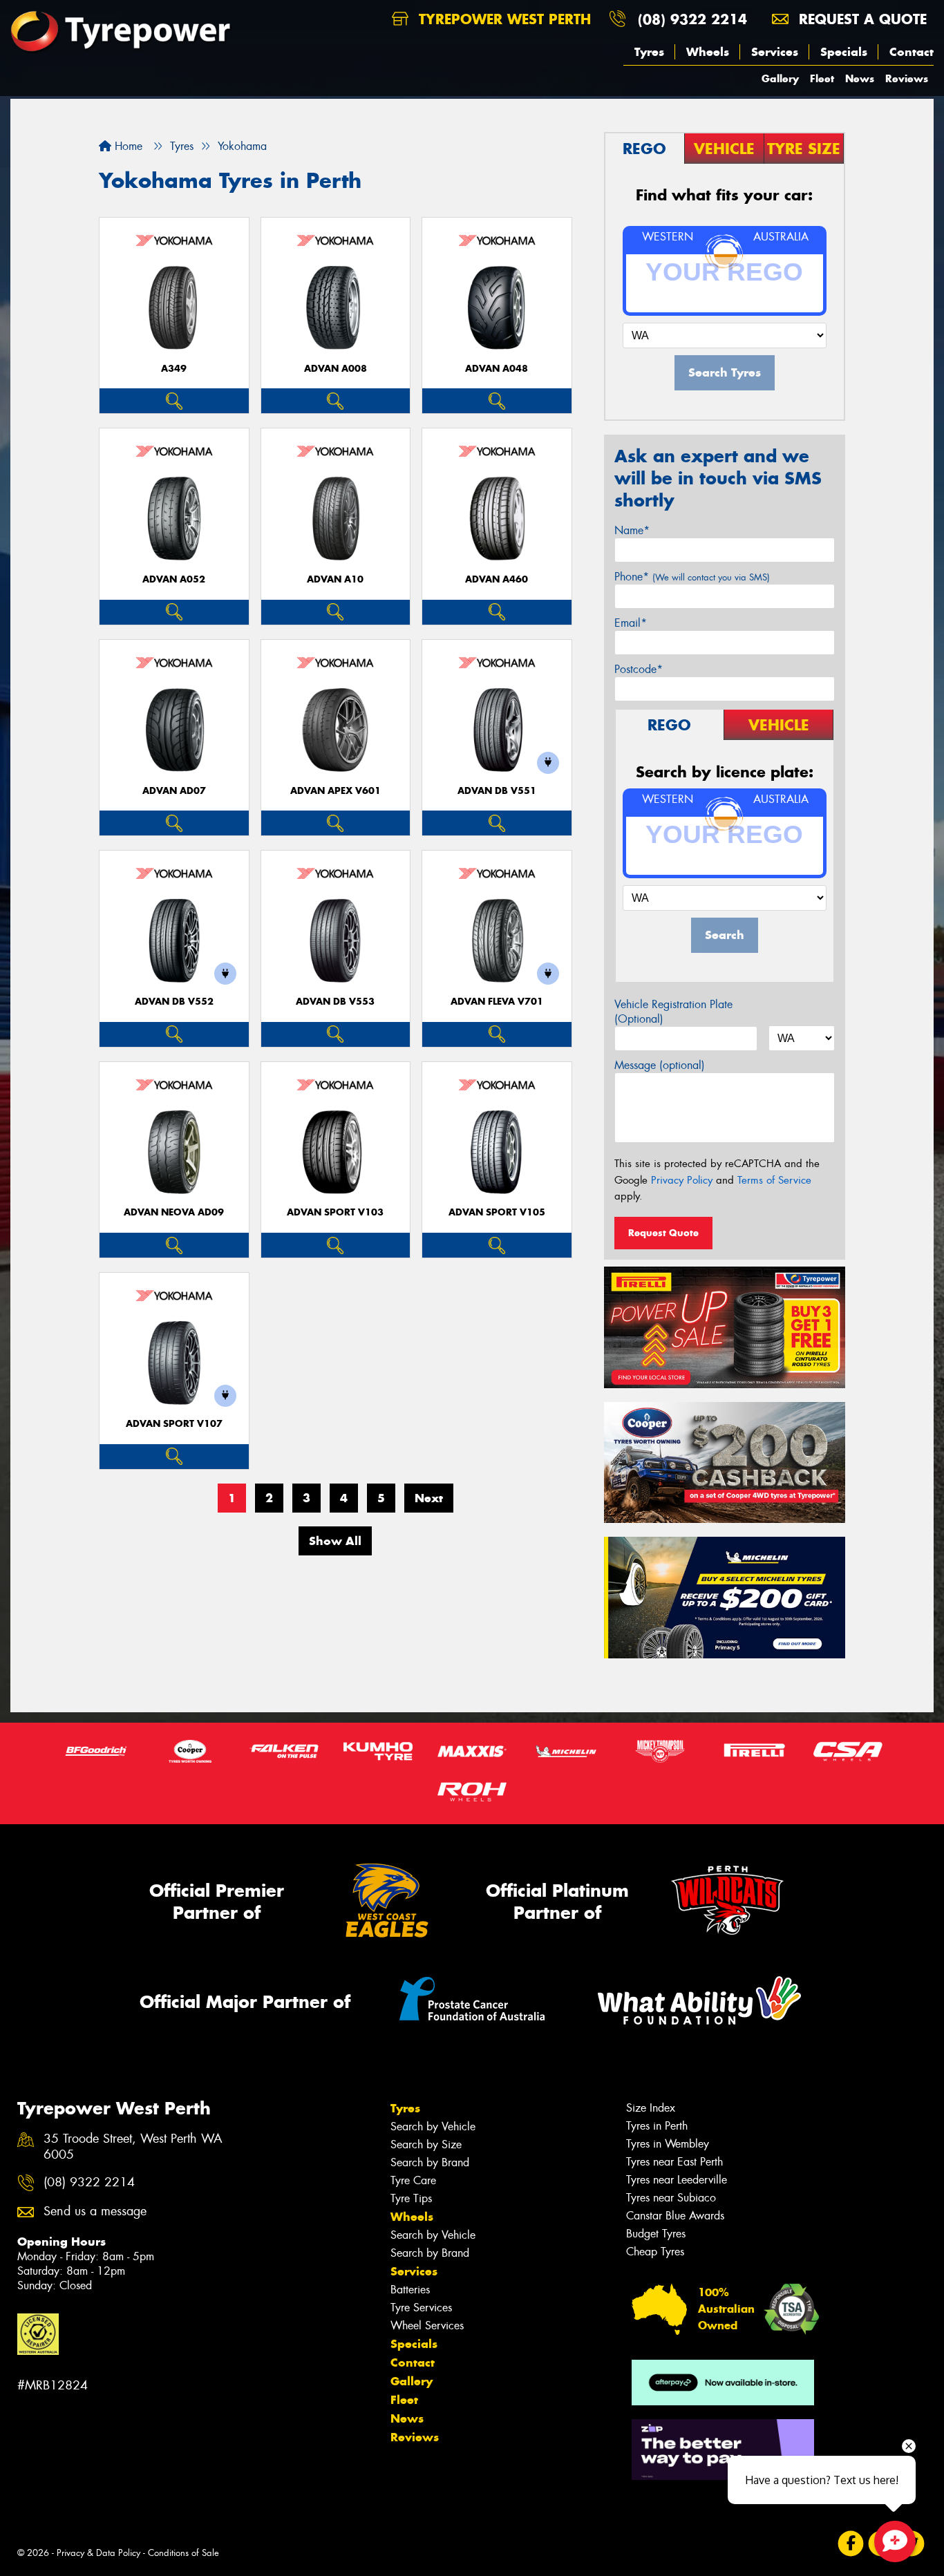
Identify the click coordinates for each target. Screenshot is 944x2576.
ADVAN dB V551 (497, 791)
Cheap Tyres (655, 2252)
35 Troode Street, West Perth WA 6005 (133, 2147)
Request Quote (663, 1233)
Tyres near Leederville (677, 2180)
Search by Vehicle (433, 2127)
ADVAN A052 (174, 579)
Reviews (907, 78)
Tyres (649, 52)
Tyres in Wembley (668, 2144)
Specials (844, 52)
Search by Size (426, 2144)
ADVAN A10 (335, 579)
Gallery (780, 78)
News (860, 78)
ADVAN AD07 (174, 791)
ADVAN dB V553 (335, 1002)
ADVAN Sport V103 (335, 1212)
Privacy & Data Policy (98, 2553)
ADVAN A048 (497, 369)
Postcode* (639, 669)
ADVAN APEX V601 (336, 791)
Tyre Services (421, 2308)
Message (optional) (660, 1065)
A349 (174, 369)
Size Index (651, 2108)
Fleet (822, 78)
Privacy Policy (682, 1180)
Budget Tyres (656, 2234)
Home (127, 146)
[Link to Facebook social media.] (851, 2544)
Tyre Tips (411, 2198)
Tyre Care (413, 2180)
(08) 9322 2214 (692, 19)
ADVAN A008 (336, 369)
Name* (632, 530)
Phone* (692, 577)
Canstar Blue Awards (675, 2216)
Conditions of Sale (183, 2553)
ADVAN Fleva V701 (497, 1002)
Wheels (708, 52)
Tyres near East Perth (674, 2162)
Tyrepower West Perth (502, 19)
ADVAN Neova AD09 (174, 1212)
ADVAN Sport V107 (174, 1424)
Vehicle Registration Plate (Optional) (673, 1012)
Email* (631, 623)
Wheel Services (427, 2326)
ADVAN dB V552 (174, 1002)
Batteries (410, 2290)
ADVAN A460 (497, 579)
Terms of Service (774, 1180)
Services (775, 52)
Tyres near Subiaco (671, 2198)
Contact (912, 52)
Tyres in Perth (657, 2126)
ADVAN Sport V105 (497, 1212)
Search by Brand (430, 2162)
